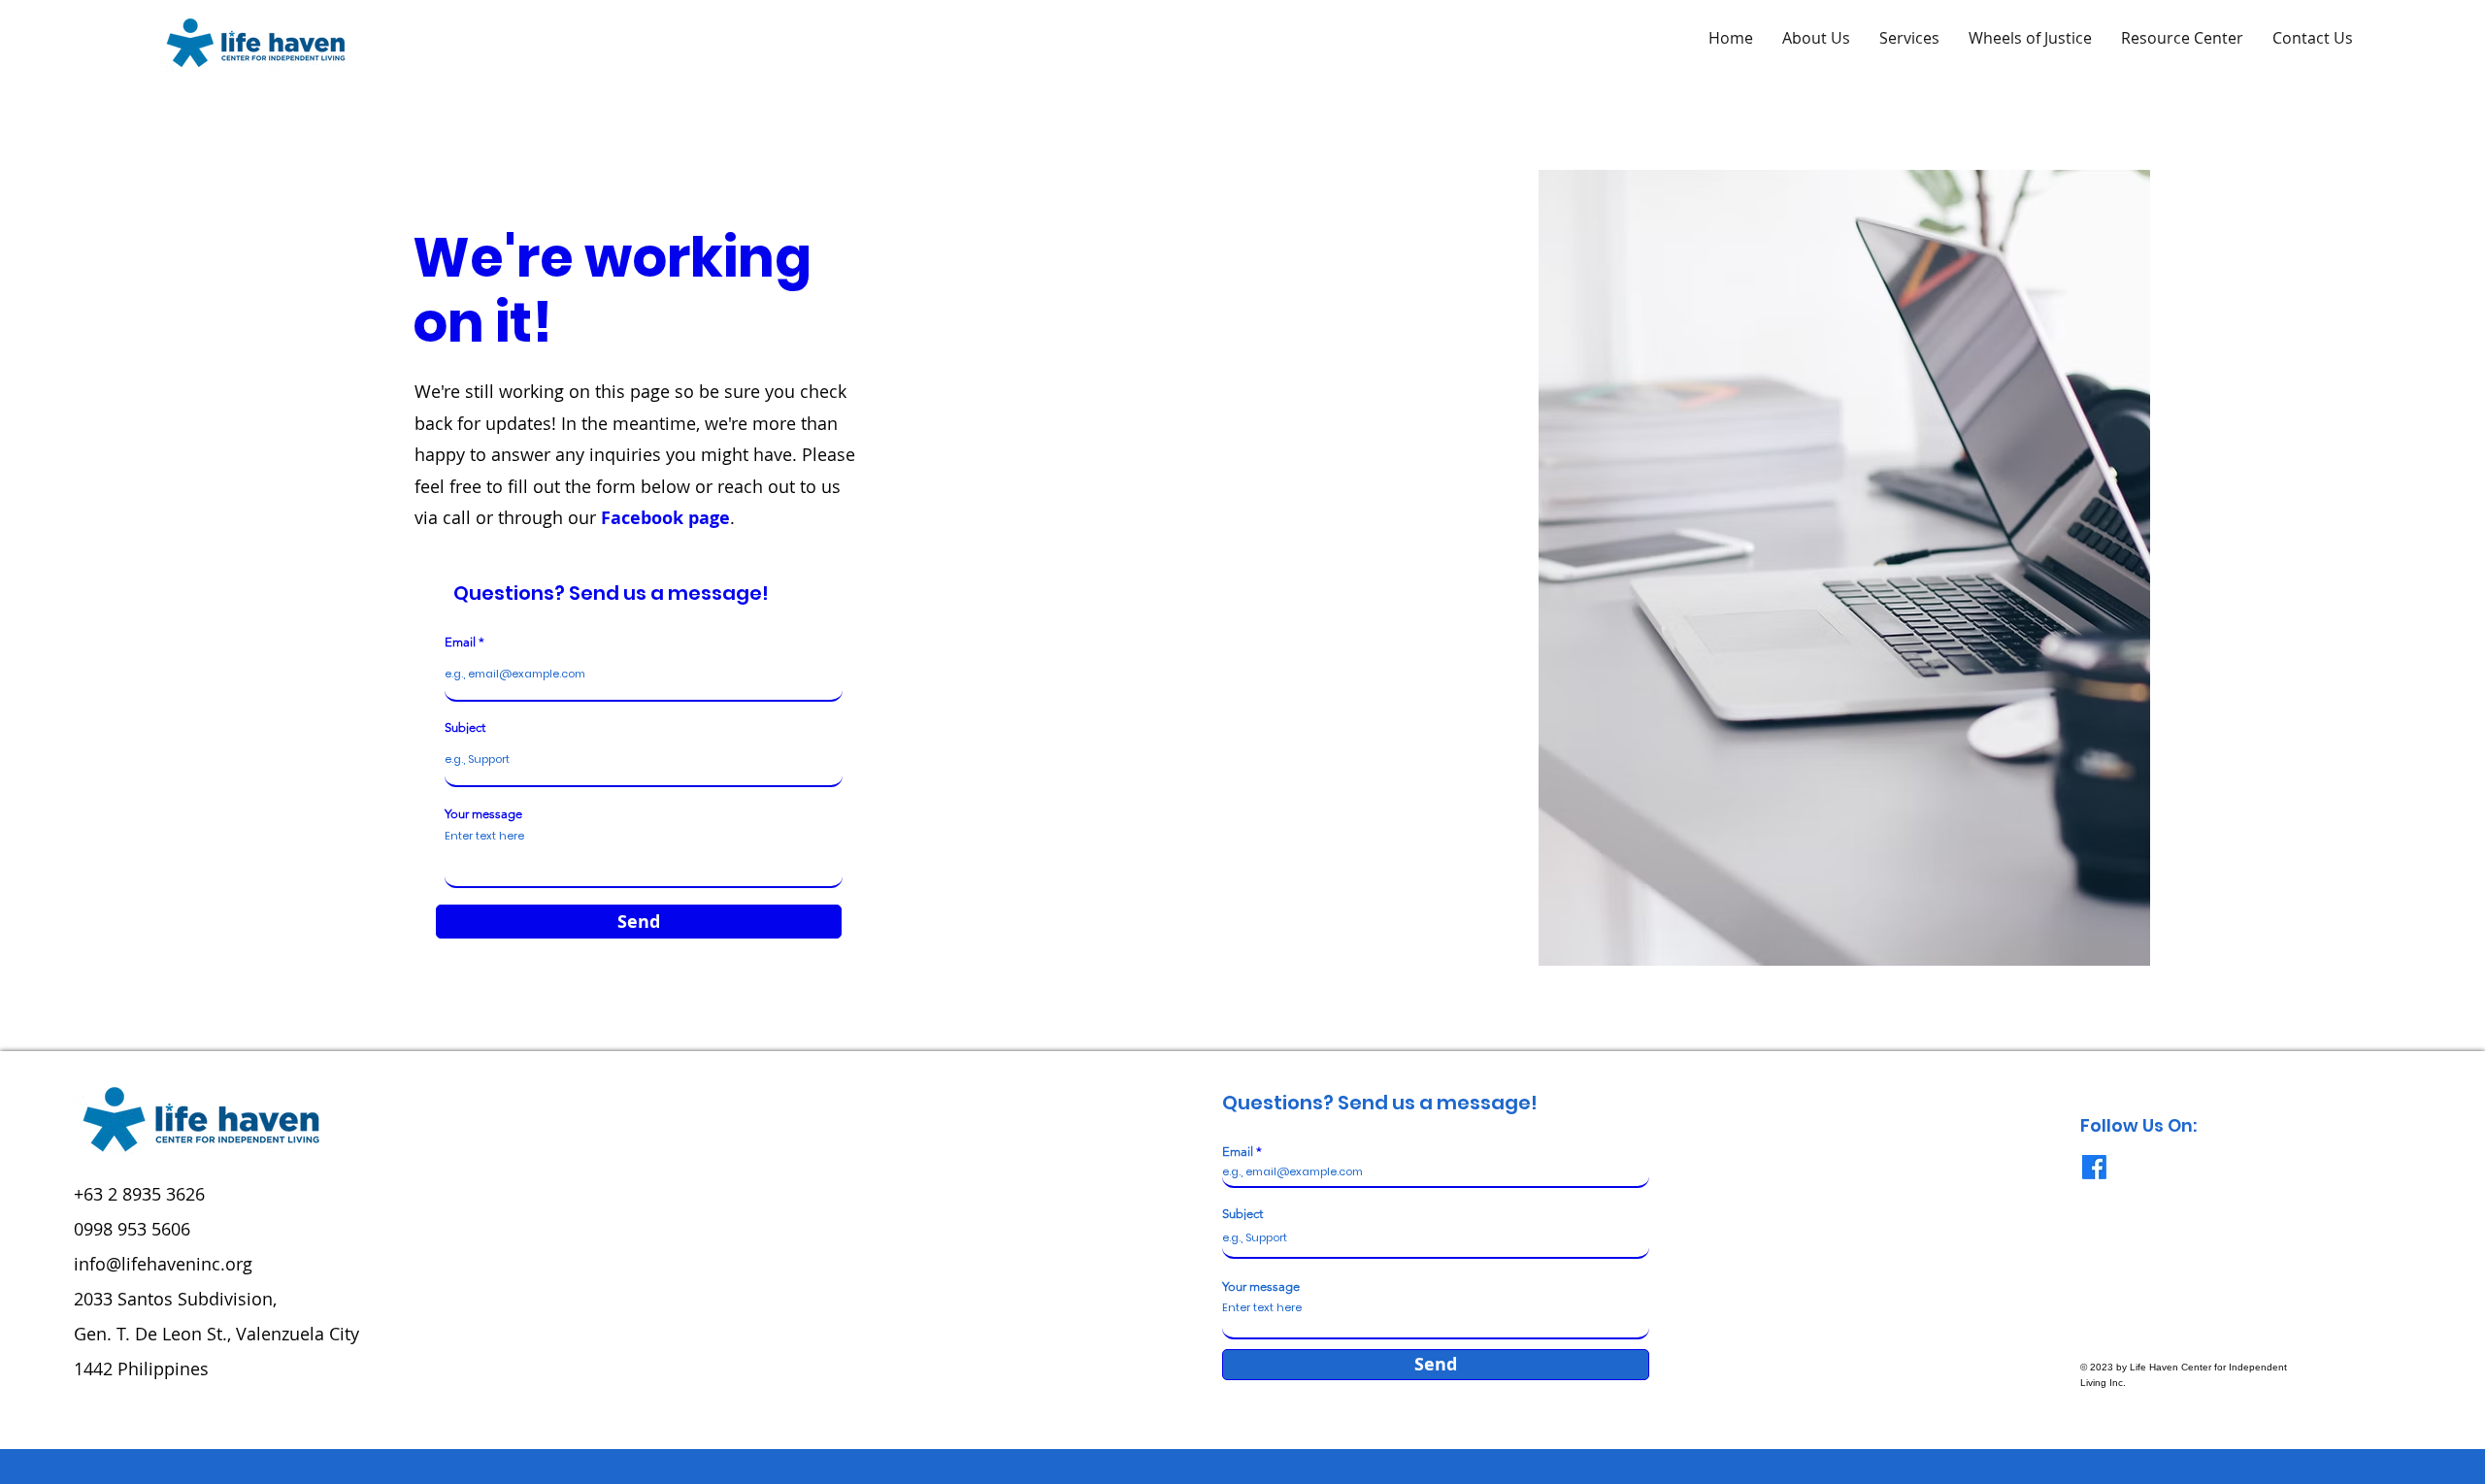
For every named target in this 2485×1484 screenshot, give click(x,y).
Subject (465, 727)
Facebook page (665, 518)
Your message (483, 814)
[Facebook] (2094, 1167)
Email (460, 642)
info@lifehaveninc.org (163, 1264)
